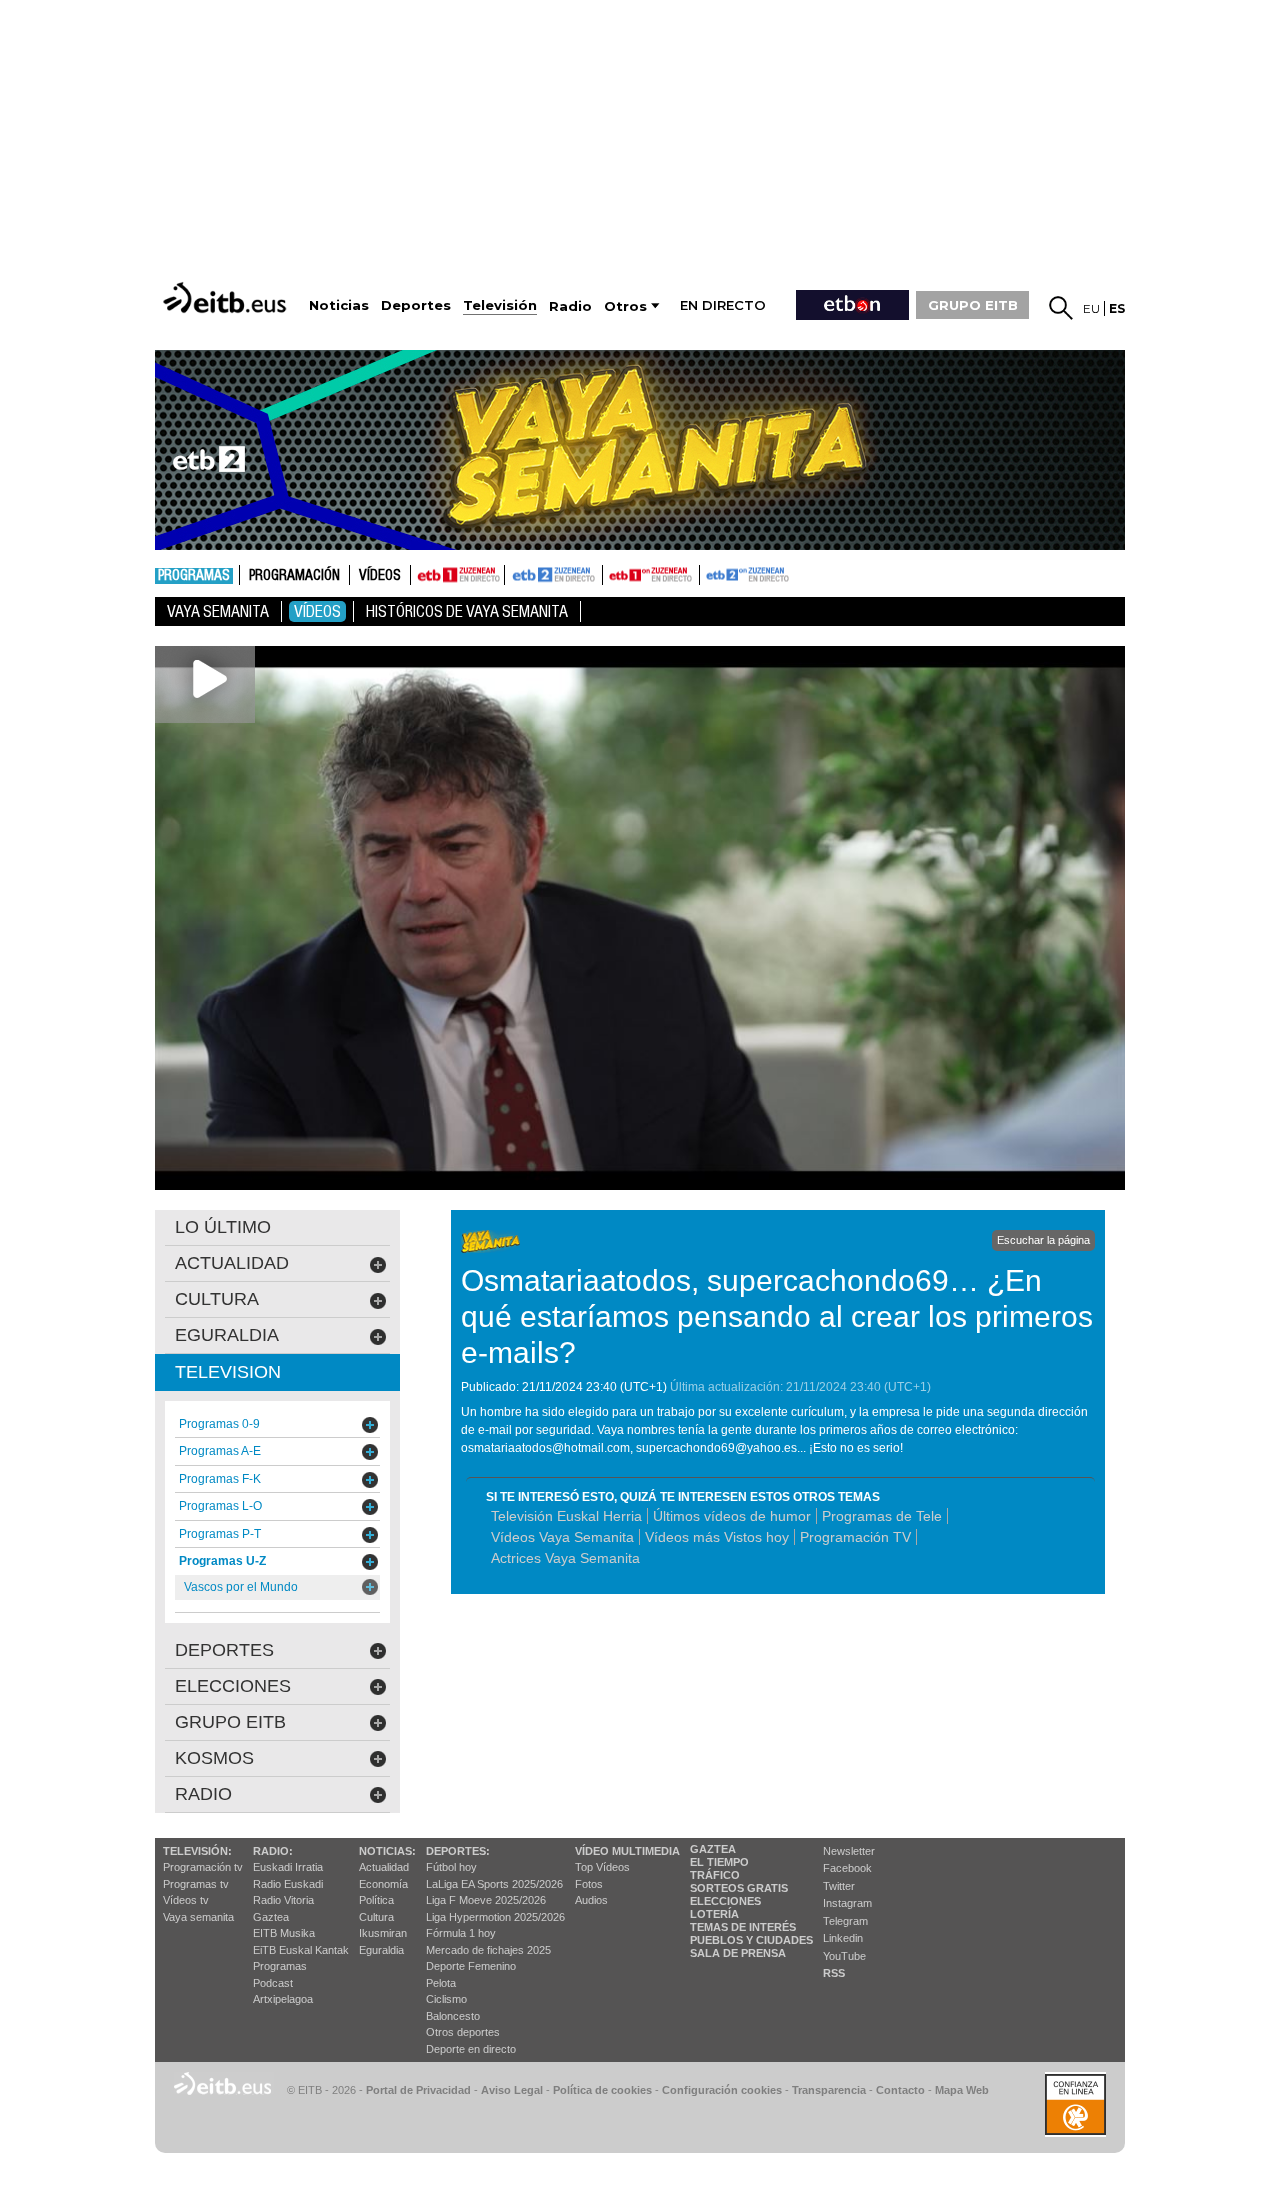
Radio (203, 1794)
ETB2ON (709, 573)
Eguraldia (381, 1950)
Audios (591, 1900)
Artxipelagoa (283, 1999)
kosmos (214, 1758)
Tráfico (715, 1875)
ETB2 (554, 575)
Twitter (839, 1886)
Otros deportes (463, 2032)
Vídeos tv (186, 1900)
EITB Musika (284, 1933)
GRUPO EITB (973, 305)
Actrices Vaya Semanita (565, 1558)
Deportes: (458, 1851)
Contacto (900, 2090)
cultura (217, 1299)
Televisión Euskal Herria (566, 1516)
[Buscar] (1061, 308)
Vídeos (380, 576)
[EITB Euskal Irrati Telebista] (227, 297)
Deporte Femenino (471, 1966)
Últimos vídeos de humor (732, 1516)
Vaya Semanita (218, 611)
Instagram (847, 1903)
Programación (294, 576)
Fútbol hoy (451, 1867)
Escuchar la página (1043, 1240)
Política (376, 1900)
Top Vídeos (602, 1867)
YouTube (844, 1956)
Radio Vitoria (283, 1900)
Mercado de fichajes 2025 (488, 1950)
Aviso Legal (512, 2090)
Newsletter (849, 1851)
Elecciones (725, 1901)
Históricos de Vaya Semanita (467, 611)
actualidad (232, 1263)
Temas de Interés (743, 1927)
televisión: (197, 1851)
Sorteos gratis (739, 1888)
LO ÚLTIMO (223, 1227)
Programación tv (203, 1867)
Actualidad (384, 1867)
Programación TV (855, 1537)
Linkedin (843, 1938)
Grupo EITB (230, 1722)
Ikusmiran (383, 1933)
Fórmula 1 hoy (461, 1933)
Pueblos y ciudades (751, 1940)
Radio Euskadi (288, 1884)
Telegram (845, 1921)
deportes (224, 1650)
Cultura (376, 1917)
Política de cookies (602, 2090)
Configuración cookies (722, 2090)
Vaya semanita (198, 1917)
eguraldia (227, 1335)
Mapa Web (962, 2090)
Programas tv (196, 1884)
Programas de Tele (882, 1516)
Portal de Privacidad (418, 2090)
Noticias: (387, 1851)
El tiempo (719, 1862)
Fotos (589, 1884)
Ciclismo (446, 1999)
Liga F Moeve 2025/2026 (486, 1900)
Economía (383, 1884)
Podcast (273, 1983)
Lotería (714, 1914)
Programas (194, 576)
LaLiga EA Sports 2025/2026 (494, 1884)
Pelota (441, 1983)
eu (1091, 308)
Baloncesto (453, 2016)
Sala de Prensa (738, 1953)
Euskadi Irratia (288, 1867)
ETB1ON (612, 573)
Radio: (273, 1851)
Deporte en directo (471, 2049)
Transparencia (829, 2090)
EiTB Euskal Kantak (301, 1950)
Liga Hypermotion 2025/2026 (495, 1917)
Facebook (847, 1868)
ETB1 (457, 575)
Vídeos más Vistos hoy (717, 1537)
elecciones (233, 1686)
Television (228, 1372)
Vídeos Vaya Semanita (562, 1537)
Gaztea (271, 1917)
